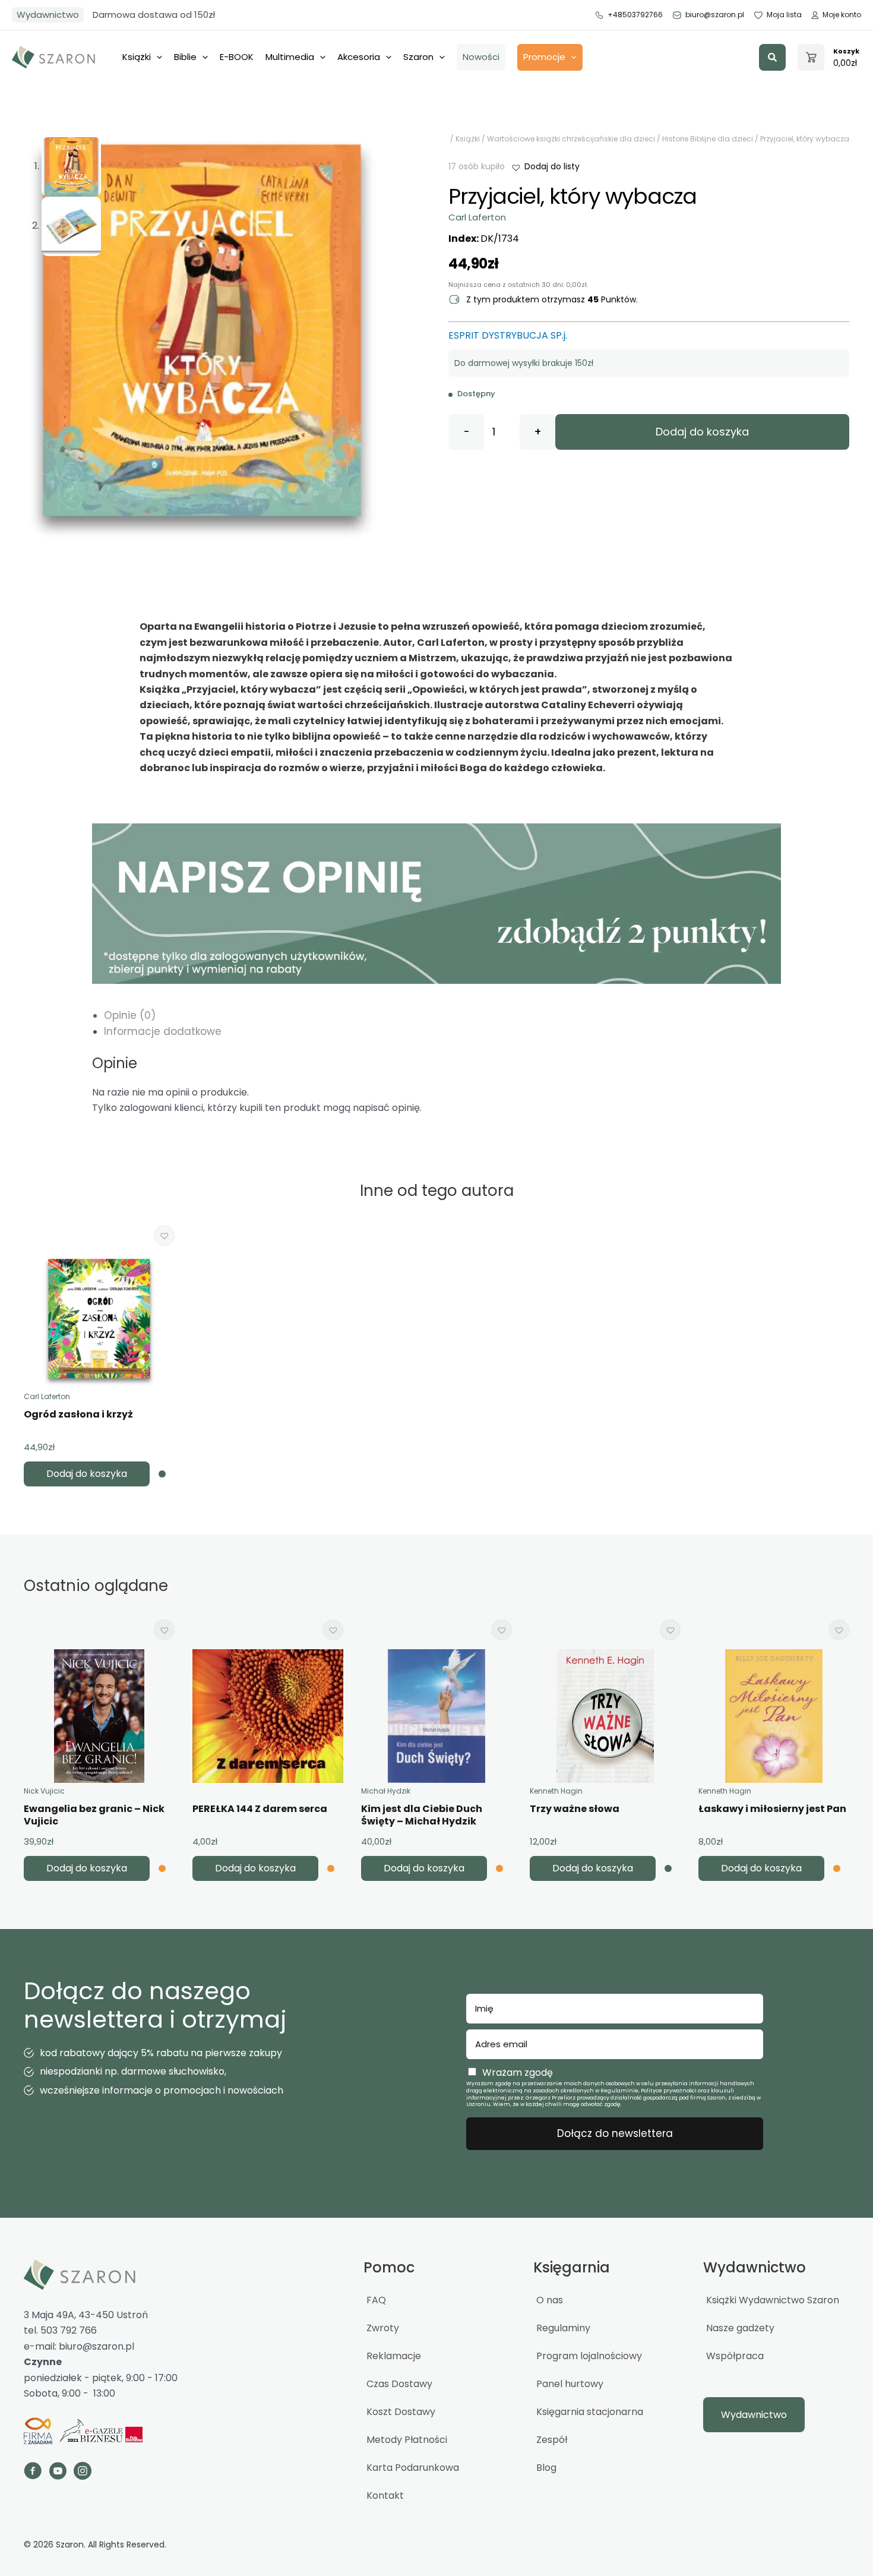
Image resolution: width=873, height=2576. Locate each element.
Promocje (544, 57)
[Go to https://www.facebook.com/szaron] (33, 2473)
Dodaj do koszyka (702, 432)
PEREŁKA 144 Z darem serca (260, 1809)
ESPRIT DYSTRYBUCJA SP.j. (508, 335)
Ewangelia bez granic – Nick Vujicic (94, 1815)
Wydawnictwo (48, 15)
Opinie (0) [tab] (130, 1015)
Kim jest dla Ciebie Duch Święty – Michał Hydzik (422, 1815)
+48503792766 (635, 15)
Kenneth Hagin (556, 1791)
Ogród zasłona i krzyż (78, 1414)
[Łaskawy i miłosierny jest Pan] (774, 1716)
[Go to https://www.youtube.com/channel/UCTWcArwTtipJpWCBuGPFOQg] (58, 2473)
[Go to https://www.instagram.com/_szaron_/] (83, 2473)
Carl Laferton (477, 217)
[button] (772, 57)
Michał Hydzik (386, 1791)
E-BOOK (237, 57)
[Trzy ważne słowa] (605, 1716)
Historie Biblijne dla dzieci (708, 139)
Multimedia (290, 57)
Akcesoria (359, 57)
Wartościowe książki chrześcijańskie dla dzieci (571, 139)
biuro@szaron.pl (715, 15)
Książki (137, 57)
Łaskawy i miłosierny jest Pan (772, 1809)
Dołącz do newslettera (615, 2133)
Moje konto (842, 15)
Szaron (418, 57)
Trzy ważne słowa (575, 1809)
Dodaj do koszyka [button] (87, 1474)
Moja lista (784, 15)
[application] (156, 57)
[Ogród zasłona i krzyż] (99, 1322)
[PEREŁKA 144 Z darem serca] (268, 1716)
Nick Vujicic (44, 1791)
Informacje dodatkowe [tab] (163, 1031)
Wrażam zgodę (518, 2073)
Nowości (481, 57)
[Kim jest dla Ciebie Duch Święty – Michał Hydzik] (436, 1716)
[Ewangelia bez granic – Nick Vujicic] (99, 1716)
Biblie (185, 57)
